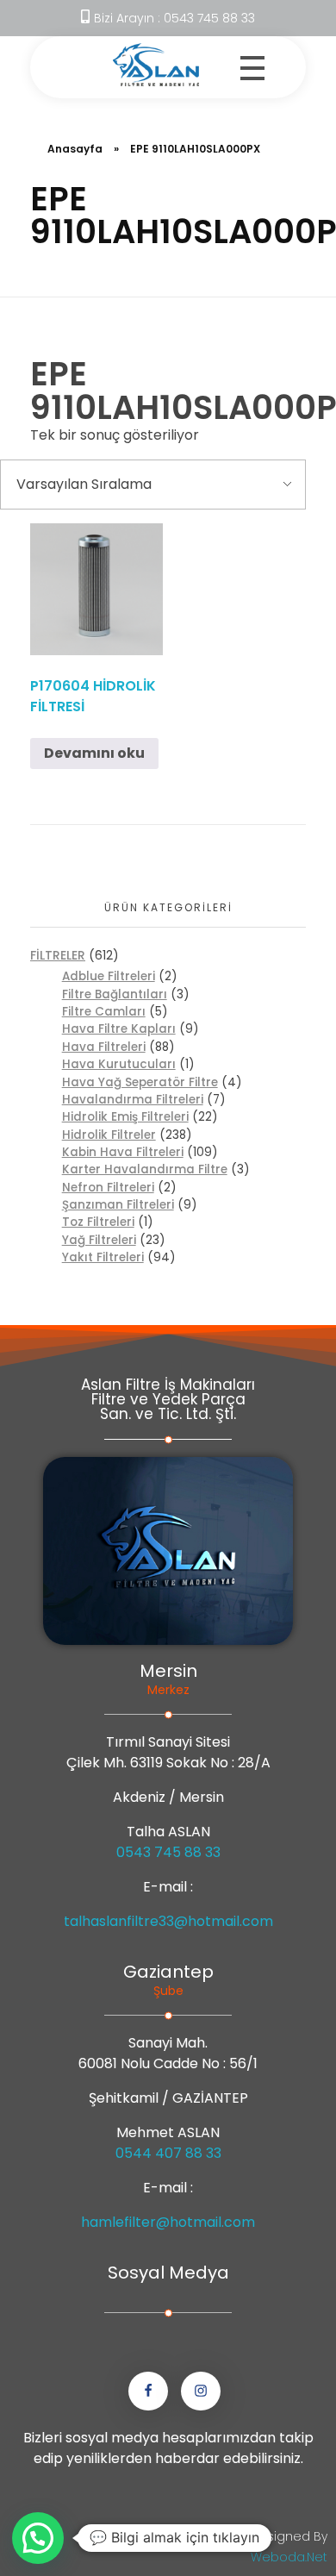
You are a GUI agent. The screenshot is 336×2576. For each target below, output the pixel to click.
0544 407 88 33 (168, 2153)
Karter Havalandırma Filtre (145, 1169)
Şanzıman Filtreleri (118, 1205)
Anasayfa (75, 149)
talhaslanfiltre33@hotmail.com (168, 1921)
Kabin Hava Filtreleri (123, 1152)
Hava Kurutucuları (119, 1064)
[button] (38, 2538)
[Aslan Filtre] (156, 65)
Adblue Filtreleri (109, 976)
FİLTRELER (58, 955)
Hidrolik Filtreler (109, 1135)
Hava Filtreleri (104, 1047)
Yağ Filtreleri (99, 1240)
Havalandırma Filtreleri (133, 1100)
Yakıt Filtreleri (103, 1257)
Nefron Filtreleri (108, 1188)
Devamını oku (94, 753)
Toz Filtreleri (98, 1222)
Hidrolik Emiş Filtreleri (125, 1117)
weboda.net (289, 2557)
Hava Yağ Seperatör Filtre (140, 1082)
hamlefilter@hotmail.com (168, 2222)
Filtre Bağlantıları (115, 994)
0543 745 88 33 (168, 1852)
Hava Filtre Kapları (119, 1029)
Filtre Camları (104, 1012)
